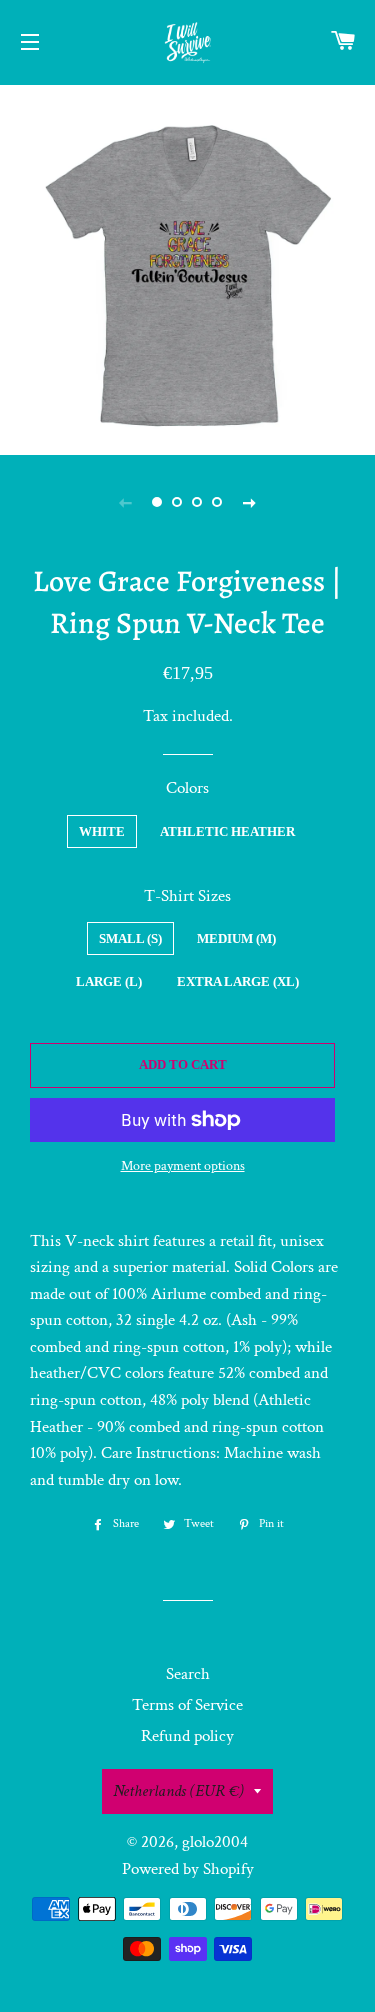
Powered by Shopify (188, 1869)
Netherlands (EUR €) (178, 1791)
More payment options (183, 1166)
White (102, 831)
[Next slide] (250, 502)
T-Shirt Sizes (187, 896)
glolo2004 (215, 1842)
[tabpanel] (187, 267)
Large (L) (109, 981)
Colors (187, 788)
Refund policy (187, 1736)
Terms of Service (187, 1705)
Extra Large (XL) (238, 981)
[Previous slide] (126, 502)
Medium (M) (236, 938)
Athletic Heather (227, 831)
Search (188, 1674)
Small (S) (130, 938)
